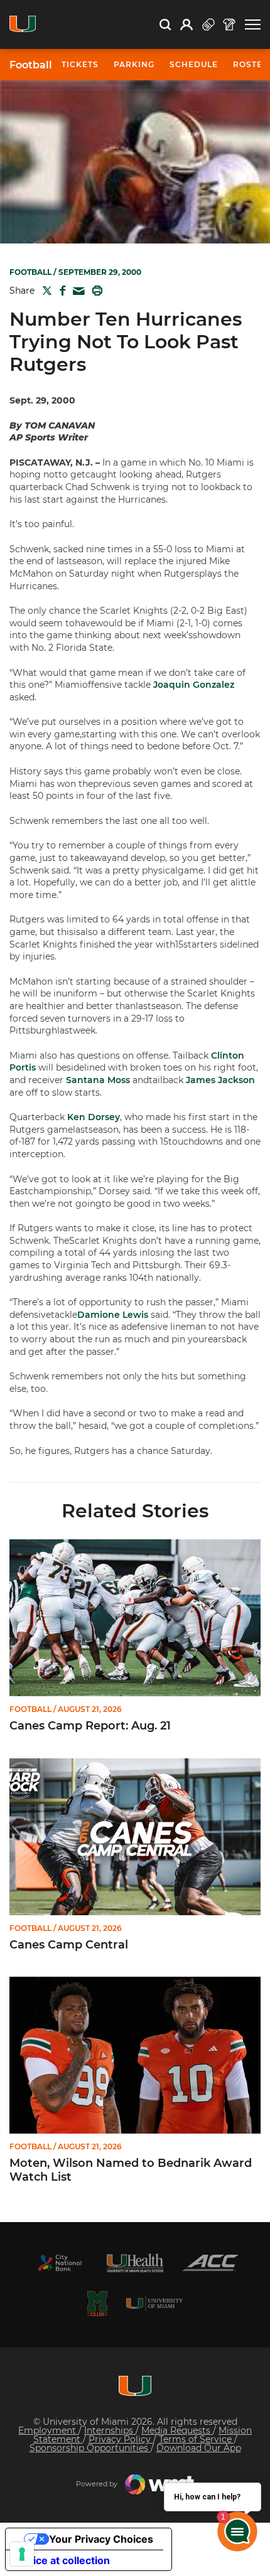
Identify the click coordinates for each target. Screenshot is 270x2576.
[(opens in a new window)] (60, 2263)
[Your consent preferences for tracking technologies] (22, 2554)
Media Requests (177, 2430)
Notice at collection (63, 2560)
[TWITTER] (45, 291)
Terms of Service (197, 2439)
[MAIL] (76, 291)
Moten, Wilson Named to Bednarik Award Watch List (131, 2170)
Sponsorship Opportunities (90, 2448)
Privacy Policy (121, 2439)
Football (31, 65)
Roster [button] (251, 64)
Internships (110, 2430)
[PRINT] (95, 291)
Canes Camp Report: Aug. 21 (90, 1726)
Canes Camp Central (69, 1945)
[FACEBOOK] (60, 291)
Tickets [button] (80, 64)
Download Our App (199, 2448)
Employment (48, 2430)
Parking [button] (134, 64)
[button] (253, 25)
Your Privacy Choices (101, 2539)
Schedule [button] (194, 64)
